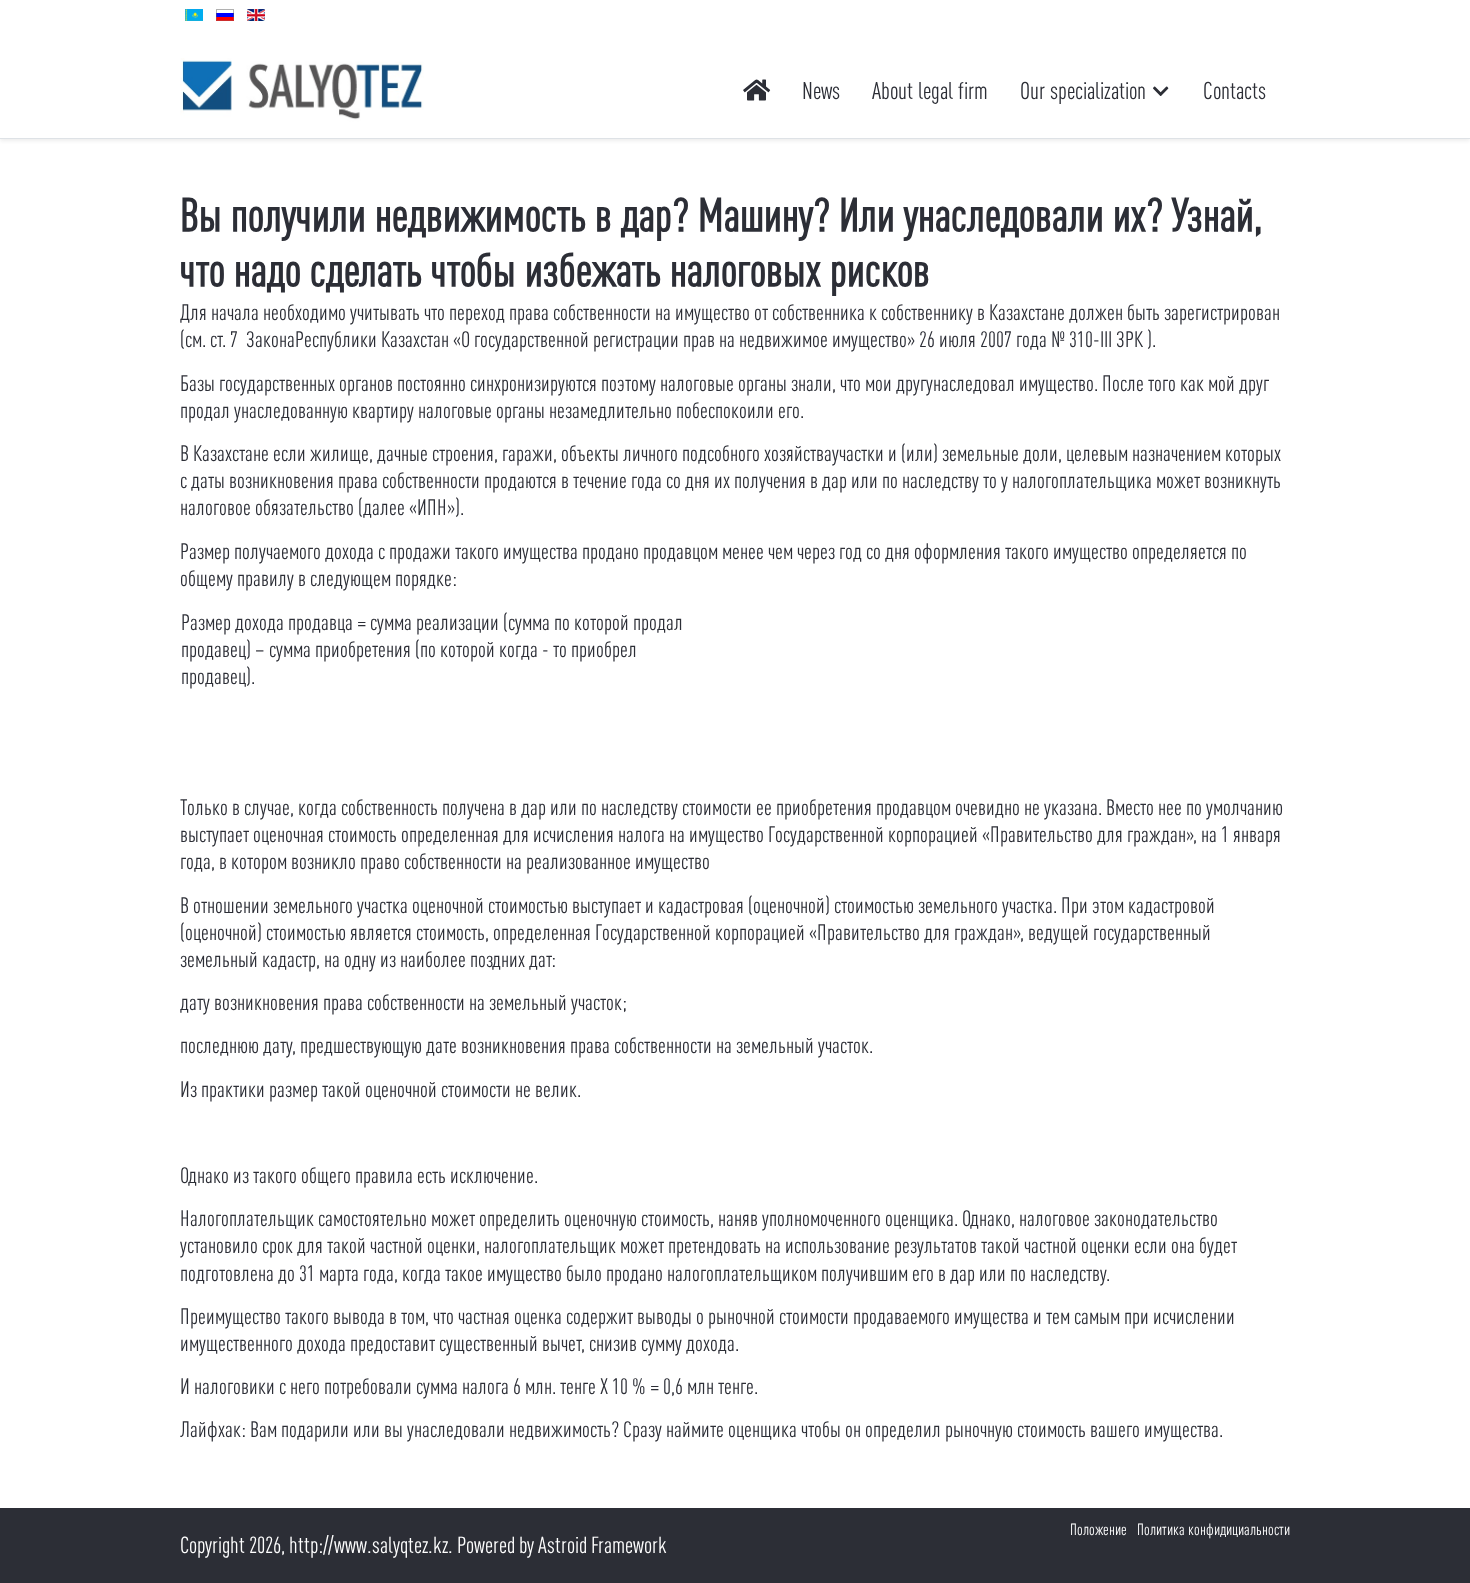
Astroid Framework (602, 1545)
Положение (1098, 1529)
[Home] (756, 90)
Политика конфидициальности (1213, 1529)
